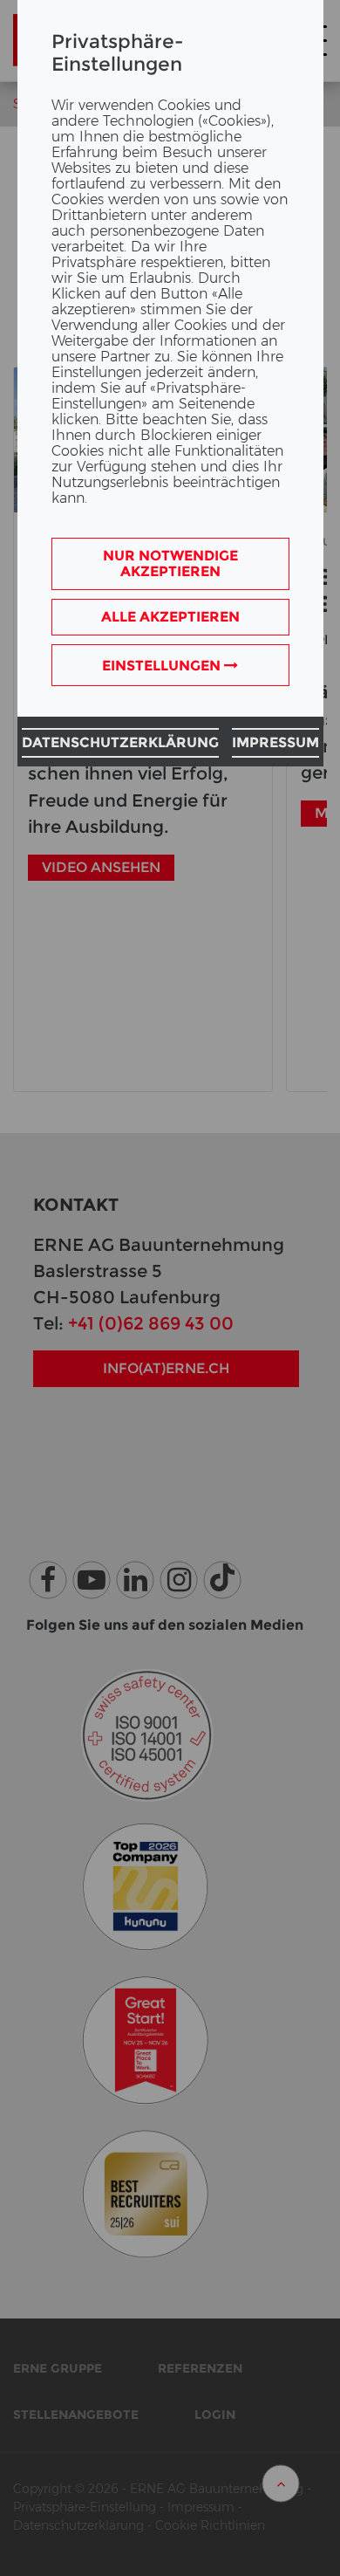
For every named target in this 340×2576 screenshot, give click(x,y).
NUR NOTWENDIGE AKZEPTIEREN (170, 563)
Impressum (275, 742)
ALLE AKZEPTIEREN (170, 617)
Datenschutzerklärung (120, 742)
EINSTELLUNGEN (163, 666)
